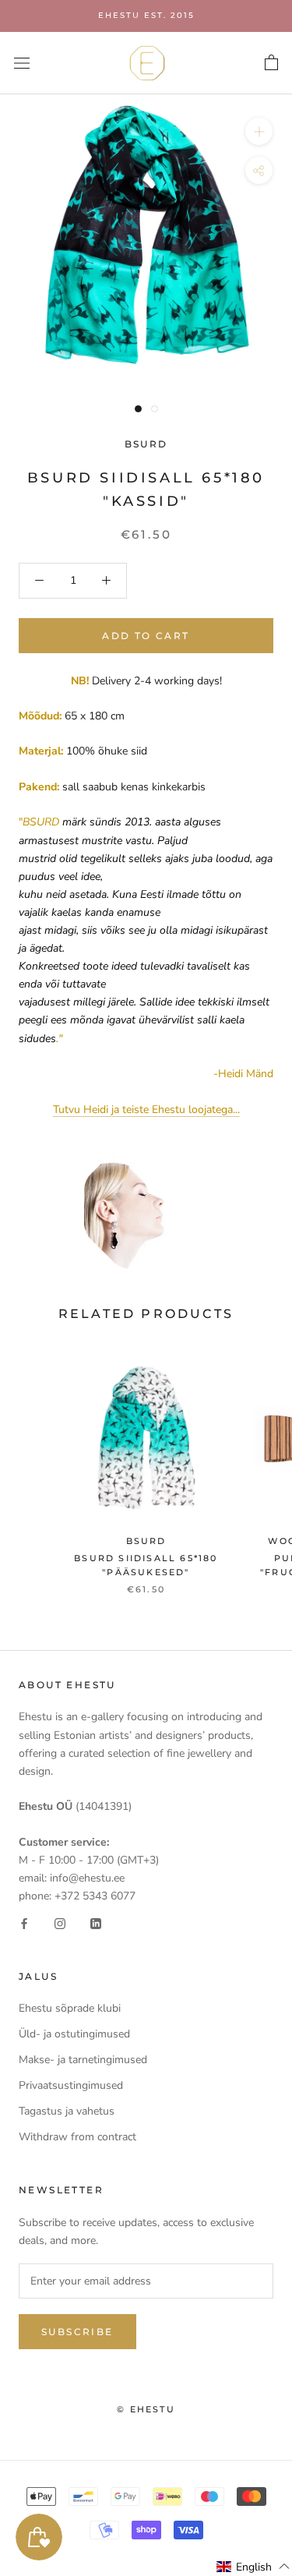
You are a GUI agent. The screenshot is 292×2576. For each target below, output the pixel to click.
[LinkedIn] (96, 1922)
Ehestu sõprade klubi (70, 2008)
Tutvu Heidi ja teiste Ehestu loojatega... (146, 1110)
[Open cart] (271, 63)
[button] (253, 2567)
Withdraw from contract (77, 2137)
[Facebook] (24, 1922)
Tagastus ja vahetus (67, 2111)
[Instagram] (60, 1922)
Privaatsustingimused (71, 2085)
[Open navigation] (22, 63)
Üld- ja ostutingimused (74, 2034)
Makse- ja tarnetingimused (83, 2060)
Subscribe (77, 2332)
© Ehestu (146, 2409)
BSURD (146, 444)
